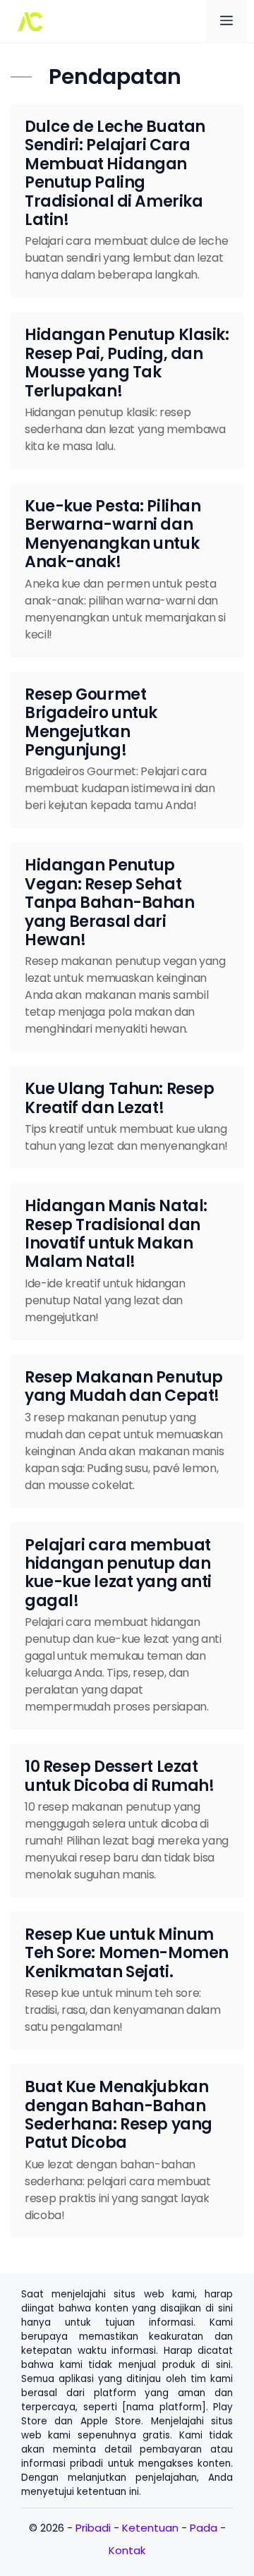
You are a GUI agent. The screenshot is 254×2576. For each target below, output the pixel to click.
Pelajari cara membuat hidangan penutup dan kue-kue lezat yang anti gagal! (118, 1573)
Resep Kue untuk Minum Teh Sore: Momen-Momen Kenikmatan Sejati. (127, 1953)
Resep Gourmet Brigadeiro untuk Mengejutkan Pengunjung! (91, 722)
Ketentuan (150, 2528)
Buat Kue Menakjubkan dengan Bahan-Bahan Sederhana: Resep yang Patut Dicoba (119, 2115)
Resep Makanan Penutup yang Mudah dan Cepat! (124, 1386)
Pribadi (93, 2528)
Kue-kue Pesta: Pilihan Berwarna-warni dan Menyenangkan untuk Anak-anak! (113, 534)
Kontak (127, 2550)
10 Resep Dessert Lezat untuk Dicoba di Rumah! (119, 1776)
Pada (204, 2528)
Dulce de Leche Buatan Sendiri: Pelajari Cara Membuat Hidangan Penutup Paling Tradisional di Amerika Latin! (115, 173)
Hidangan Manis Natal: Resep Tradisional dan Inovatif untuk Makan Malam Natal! (116, 1234)
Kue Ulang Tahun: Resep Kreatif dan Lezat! (119, 1098)
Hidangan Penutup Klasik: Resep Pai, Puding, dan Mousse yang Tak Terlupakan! (127, 363)
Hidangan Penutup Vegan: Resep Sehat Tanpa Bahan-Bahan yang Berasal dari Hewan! (110, 903)
